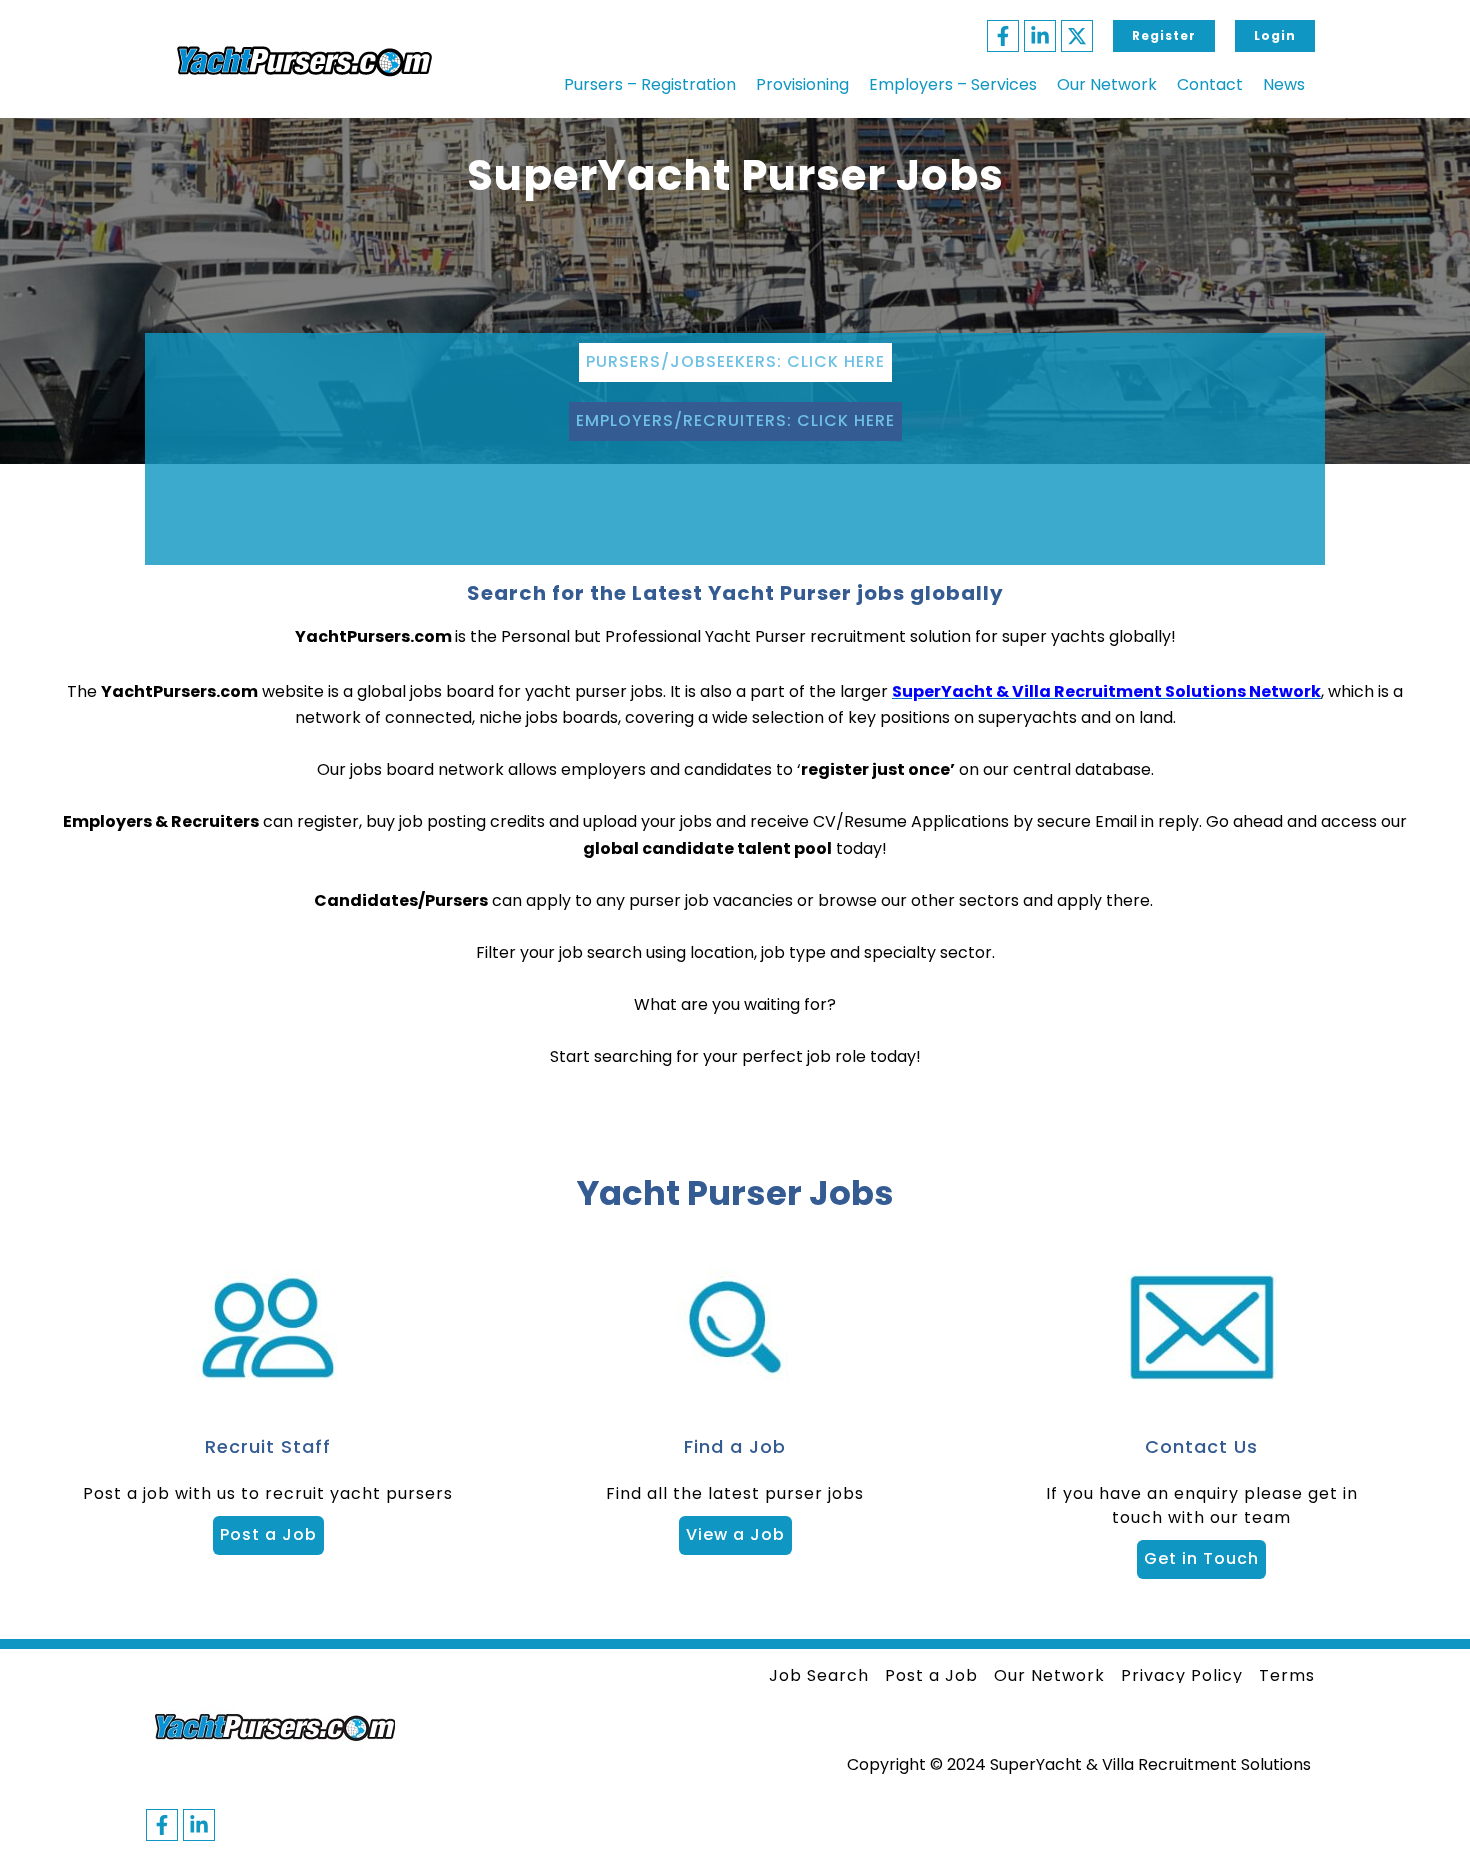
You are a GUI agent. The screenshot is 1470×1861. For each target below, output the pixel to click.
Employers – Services (953, 84)
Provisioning (802, 84)
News (1284, 84)
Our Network (1107, 84)
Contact (1210, 84)
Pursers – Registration (650, 84)
